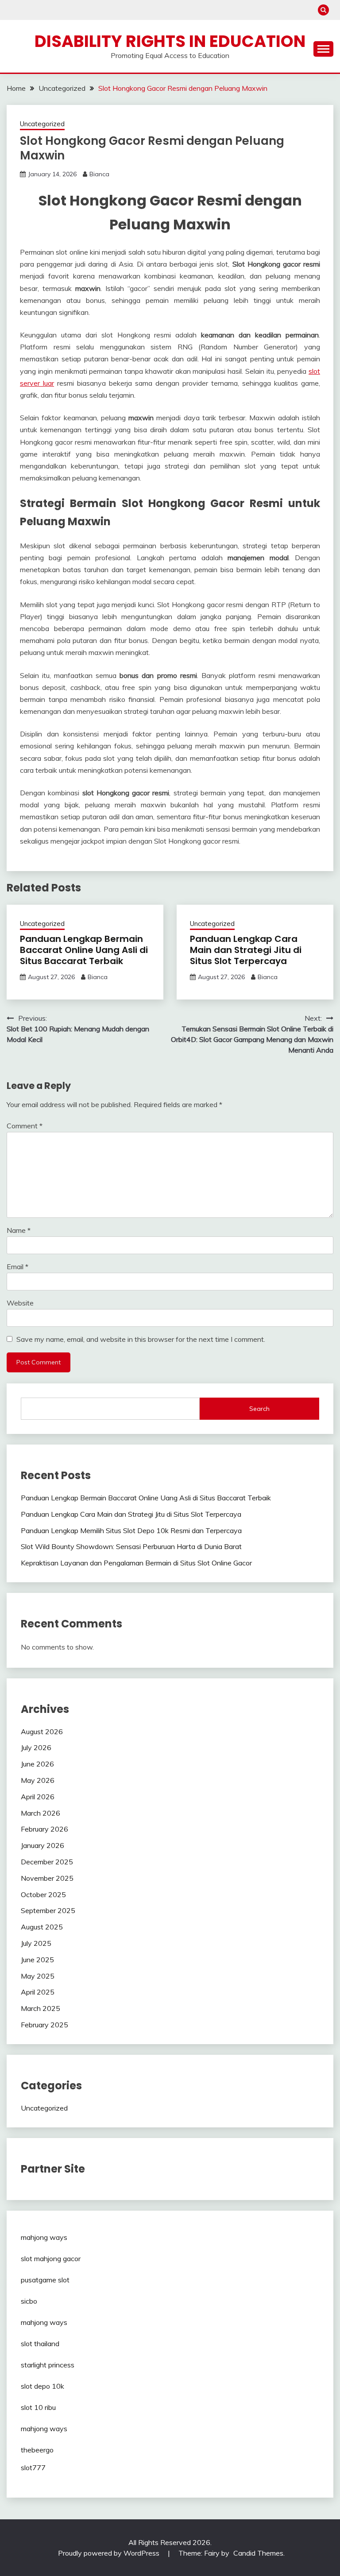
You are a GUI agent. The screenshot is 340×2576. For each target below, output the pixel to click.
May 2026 (38, 1780)
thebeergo (37, 2450)
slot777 (33, 2468)
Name (19, 1230)
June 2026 (37, 1764)
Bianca (99, 174)
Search (259, 1409)
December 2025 (47, 1862)
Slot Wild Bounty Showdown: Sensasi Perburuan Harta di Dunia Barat (131, 1546)
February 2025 (44, 2025)
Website (20, 1303)
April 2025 (38, 1992)
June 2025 (37, 1960)
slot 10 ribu (38, 2407)
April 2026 (38, 1797)
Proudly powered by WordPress (110, 2553)
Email (17, 1267)
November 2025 (47, 1878)
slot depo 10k (42, 2386)
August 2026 (42, 1732)
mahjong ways (44, 2237)
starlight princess (48, 2365)
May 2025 (38, 1976)
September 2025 (48, 1910)
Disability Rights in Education (170, 41)
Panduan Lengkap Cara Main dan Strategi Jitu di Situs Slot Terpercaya (246, 950)
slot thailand (40, 2344)
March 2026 (41, 1813)
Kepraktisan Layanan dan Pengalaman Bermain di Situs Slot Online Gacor (136, 1563)
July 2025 (36, 1943)
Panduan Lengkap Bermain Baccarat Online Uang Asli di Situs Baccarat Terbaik (84, 950)
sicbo (29, 2301)
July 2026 (36, 1747)
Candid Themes (258, 2553)
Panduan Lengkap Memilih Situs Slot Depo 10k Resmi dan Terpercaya (131, 1530)
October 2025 (43, 1894)
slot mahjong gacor (51, 2258)
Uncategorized (42, 124)
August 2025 (42, 1927)
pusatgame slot (45, 2280)
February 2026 (44, 1829)
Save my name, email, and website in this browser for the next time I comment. (141, 1339)
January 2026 (42, 1845)
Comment (25, 1126)
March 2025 (41, 2008)
